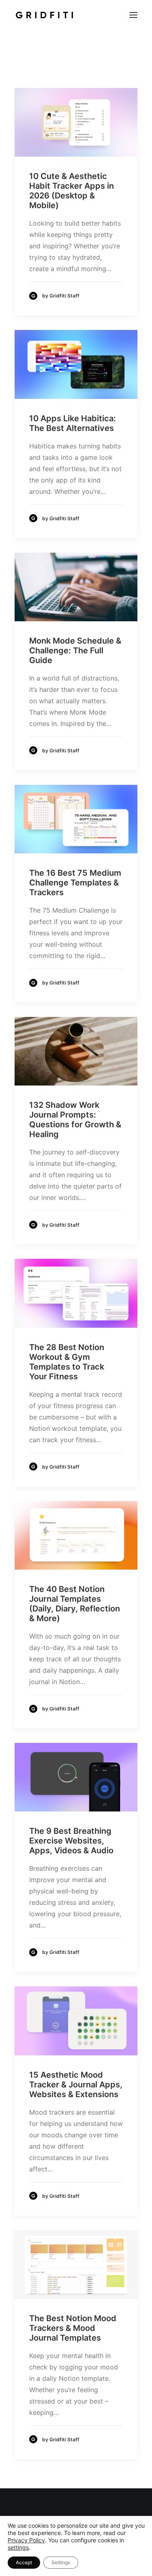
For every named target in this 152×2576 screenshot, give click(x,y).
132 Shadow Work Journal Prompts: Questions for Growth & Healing (75, 1120)
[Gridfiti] (44, 15)
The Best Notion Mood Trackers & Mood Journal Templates (73, 2328)
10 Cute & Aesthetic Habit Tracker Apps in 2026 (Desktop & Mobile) (72, 191)
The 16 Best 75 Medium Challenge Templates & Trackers (75, 883)
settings (18, 2547)
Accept (24, 2562)
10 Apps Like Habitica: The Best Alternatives (73, 423)
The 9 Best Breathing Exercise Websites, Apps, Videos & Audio (71, 1841)
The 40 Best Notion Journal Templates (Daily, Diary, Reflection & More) (75, 1604)
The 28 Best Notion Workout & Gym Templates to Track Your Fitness (67, 1362)
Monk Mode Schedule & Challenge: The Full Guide (75, 650)
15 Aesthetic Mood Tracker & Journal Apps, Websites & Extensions (76, 2085)
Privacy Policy (26, 2540)
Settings (61, 2562)
